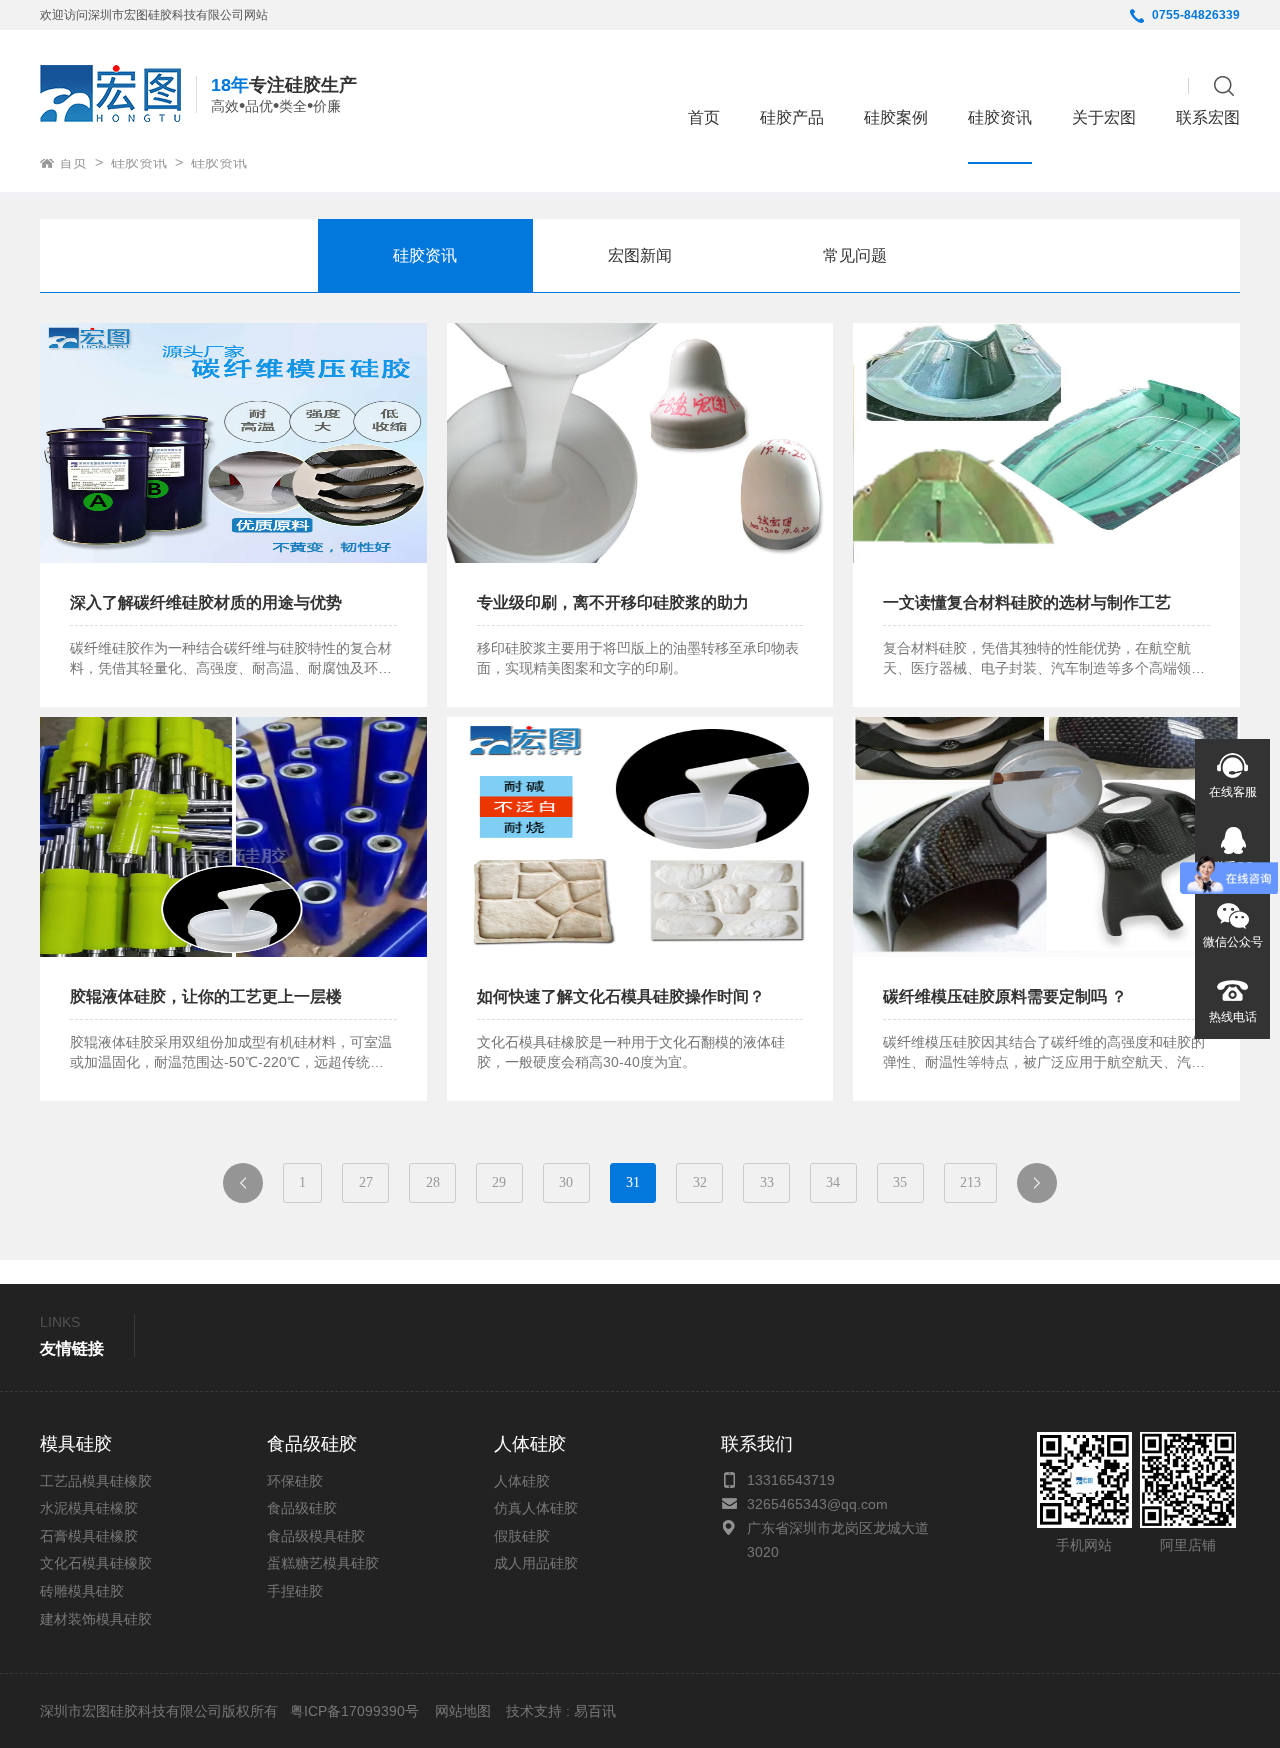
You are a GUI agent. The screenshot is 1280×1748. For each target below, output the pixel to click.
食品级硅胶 (302, 1508)
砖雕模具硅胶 (82, 1591)
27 (366, 1182)
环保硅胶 (295, 1481)
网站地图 (463, 1711)
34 (833, 1182)
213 (970, 1182)
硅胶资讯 (139, 162)
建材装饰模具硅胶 (96, 1619)
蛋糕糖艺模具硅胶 (323, 1563)
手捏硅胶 (295, 1591)
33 (767, 1182)
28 (433, 1182)
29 (499, 1182)
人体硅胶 (522, 1481)
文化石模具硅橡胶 (96, 1563)
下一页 (1045, 1188)
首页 (704, 117)
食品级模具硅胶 (316, 1536)
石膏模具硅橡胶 (89, 1536)
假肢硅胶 (522, 1536)
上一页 (250, 1188)
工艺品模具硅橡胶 (96, 1481)
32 (700, 1182)
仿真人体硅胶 (536, 1508)
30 (566, 1182)
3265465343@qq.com (817, 1504)
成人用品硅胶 (536, 1563)
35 (900, 1182)
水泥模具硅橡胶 (89, 1508)
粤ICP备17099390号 (352, 1711)
